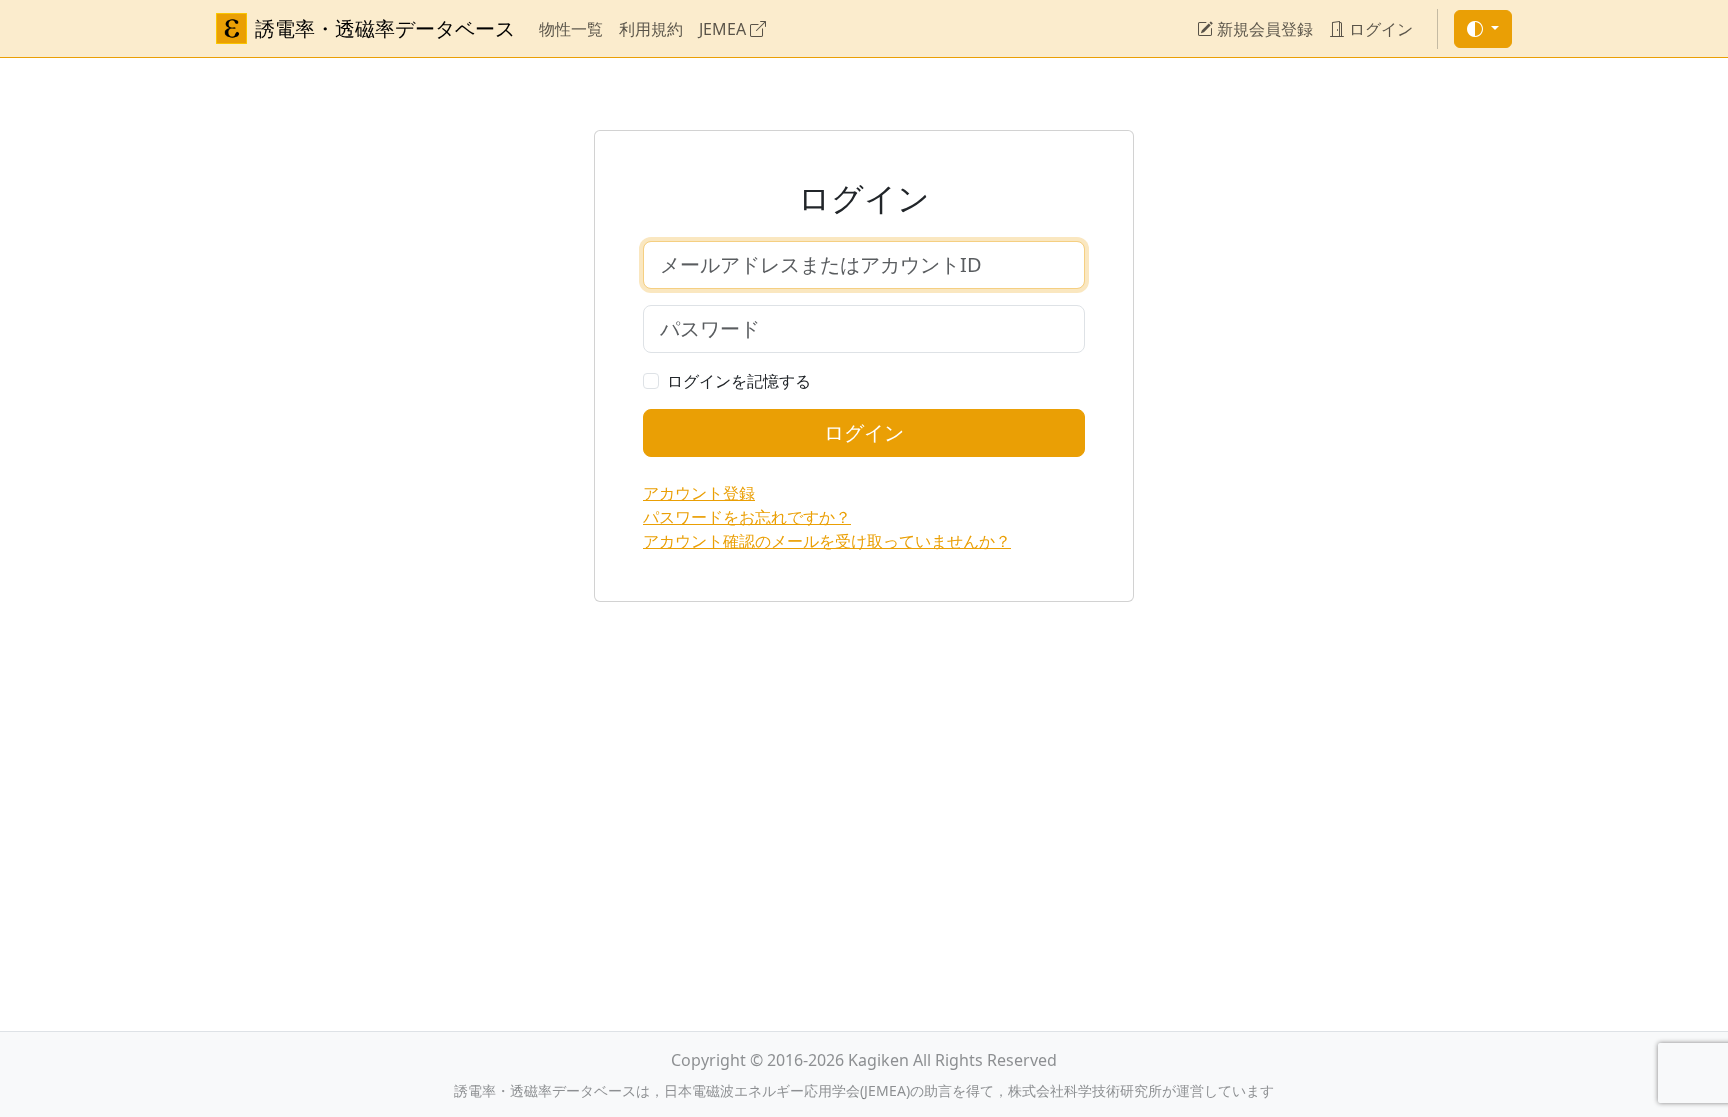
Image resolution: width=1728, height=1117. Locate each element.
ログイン (1379, 29)
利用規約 (651, 29)
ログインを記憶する (739, 381)
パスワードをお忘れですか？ (747, 517)
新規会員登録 (1263, 29)
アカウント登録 (699, 493)
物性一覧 (571, 29)
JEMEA (724, 29)
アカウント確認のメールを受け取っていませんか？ (827, 541)
